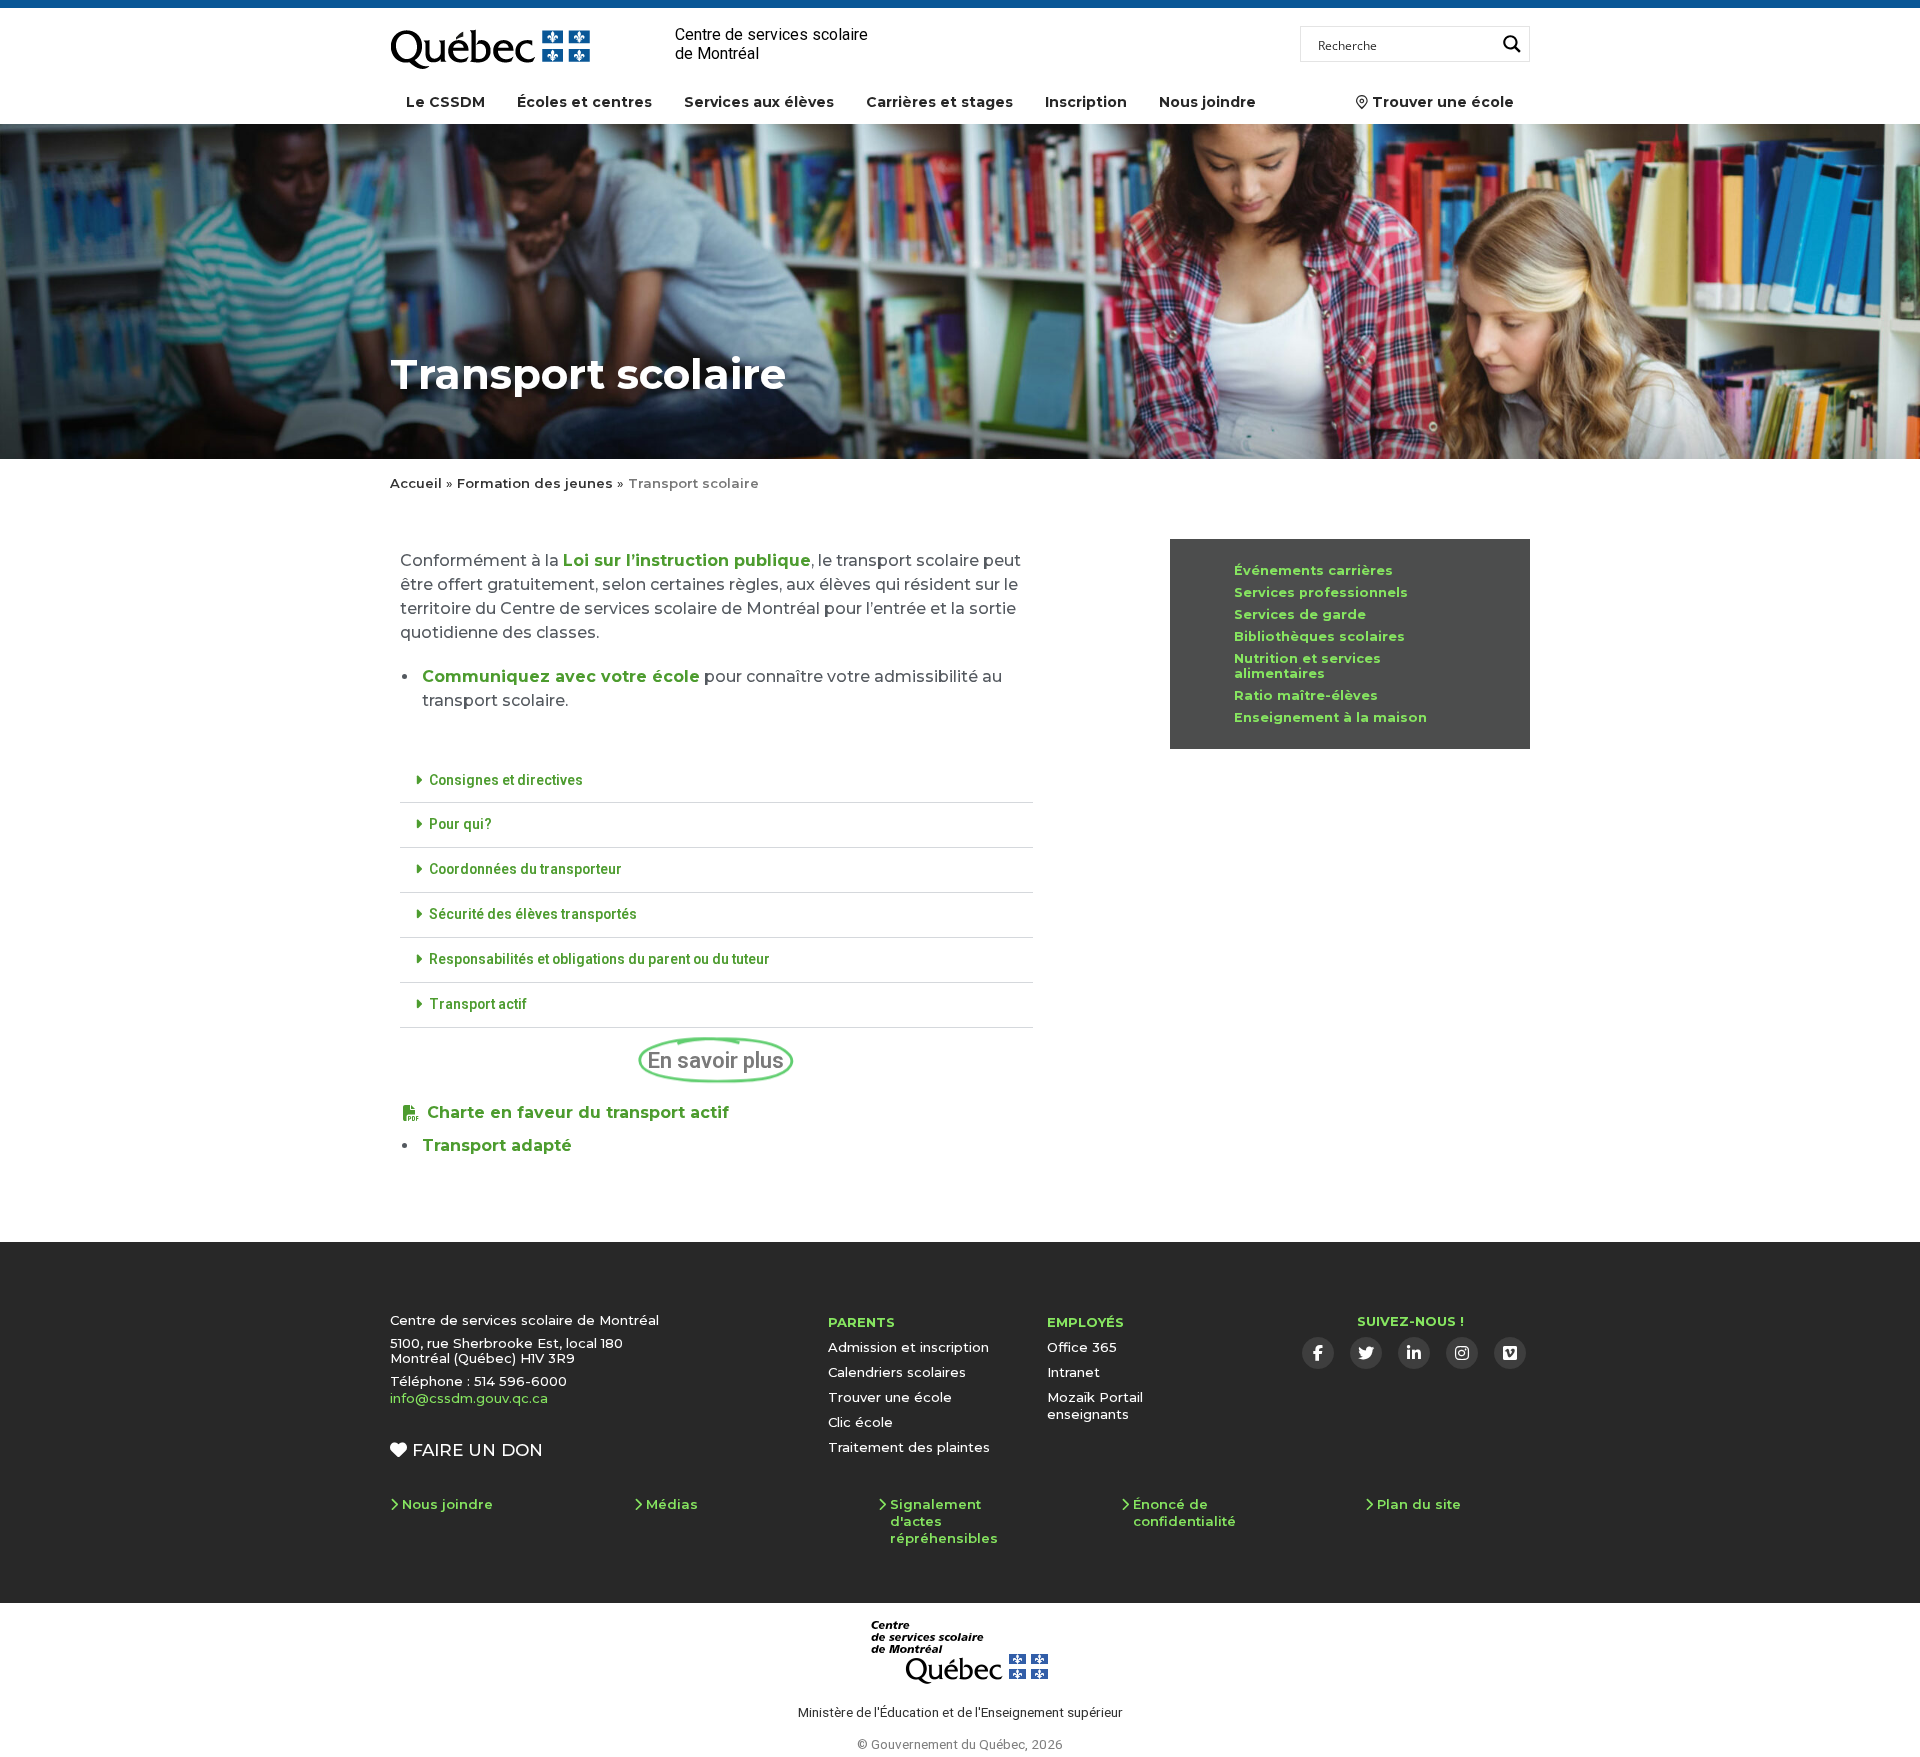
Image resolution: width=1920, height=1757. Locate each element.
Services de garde (1300, 614)
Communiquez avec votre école (561, 676)
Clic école (860, 1422)
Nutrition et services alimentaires (1307, 666)
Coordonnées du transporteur (525, 869)
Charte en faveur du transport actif (578, 1112)
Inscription (1086, 102)
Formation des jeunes (535, 483)
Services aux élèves (759, 102)
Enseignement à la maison (1330, 717)
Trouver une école (1435, 102)
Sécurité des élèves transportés (533, 914)
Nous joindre (1207, 102)
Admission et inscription (908, 1347)
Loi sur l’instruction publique (687, 560)
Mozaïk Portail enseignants (1095, 1405)
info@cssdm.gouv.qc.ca (469, 1398)
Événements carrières (1313, 570)
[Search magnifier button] (1512, 44)
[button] (716, 781)
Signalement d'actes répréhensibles (944, 1521)
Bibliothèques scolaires (1319, 636)
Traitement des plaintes (909, 1447)
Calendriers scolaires (897, 1372)
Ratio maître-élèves (1306, 695)
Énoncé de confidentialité (1184, 1512)
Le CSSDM (445, 102)
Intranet (1073, 1372)
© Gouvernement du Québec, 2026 (960, 1744)
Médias (672, 1504)
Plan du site (1419, 1504)
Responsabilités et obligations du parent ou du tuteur (599, 959)
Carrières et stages (939, 102)
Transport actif (478, 1004)
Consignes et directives (506, 780)
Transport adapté (497, 1145)
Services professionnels (1321, 592)
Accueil (416, 483)
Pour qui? (460, 824)
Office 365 (1082, 1347)
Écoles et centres (584, 102)
